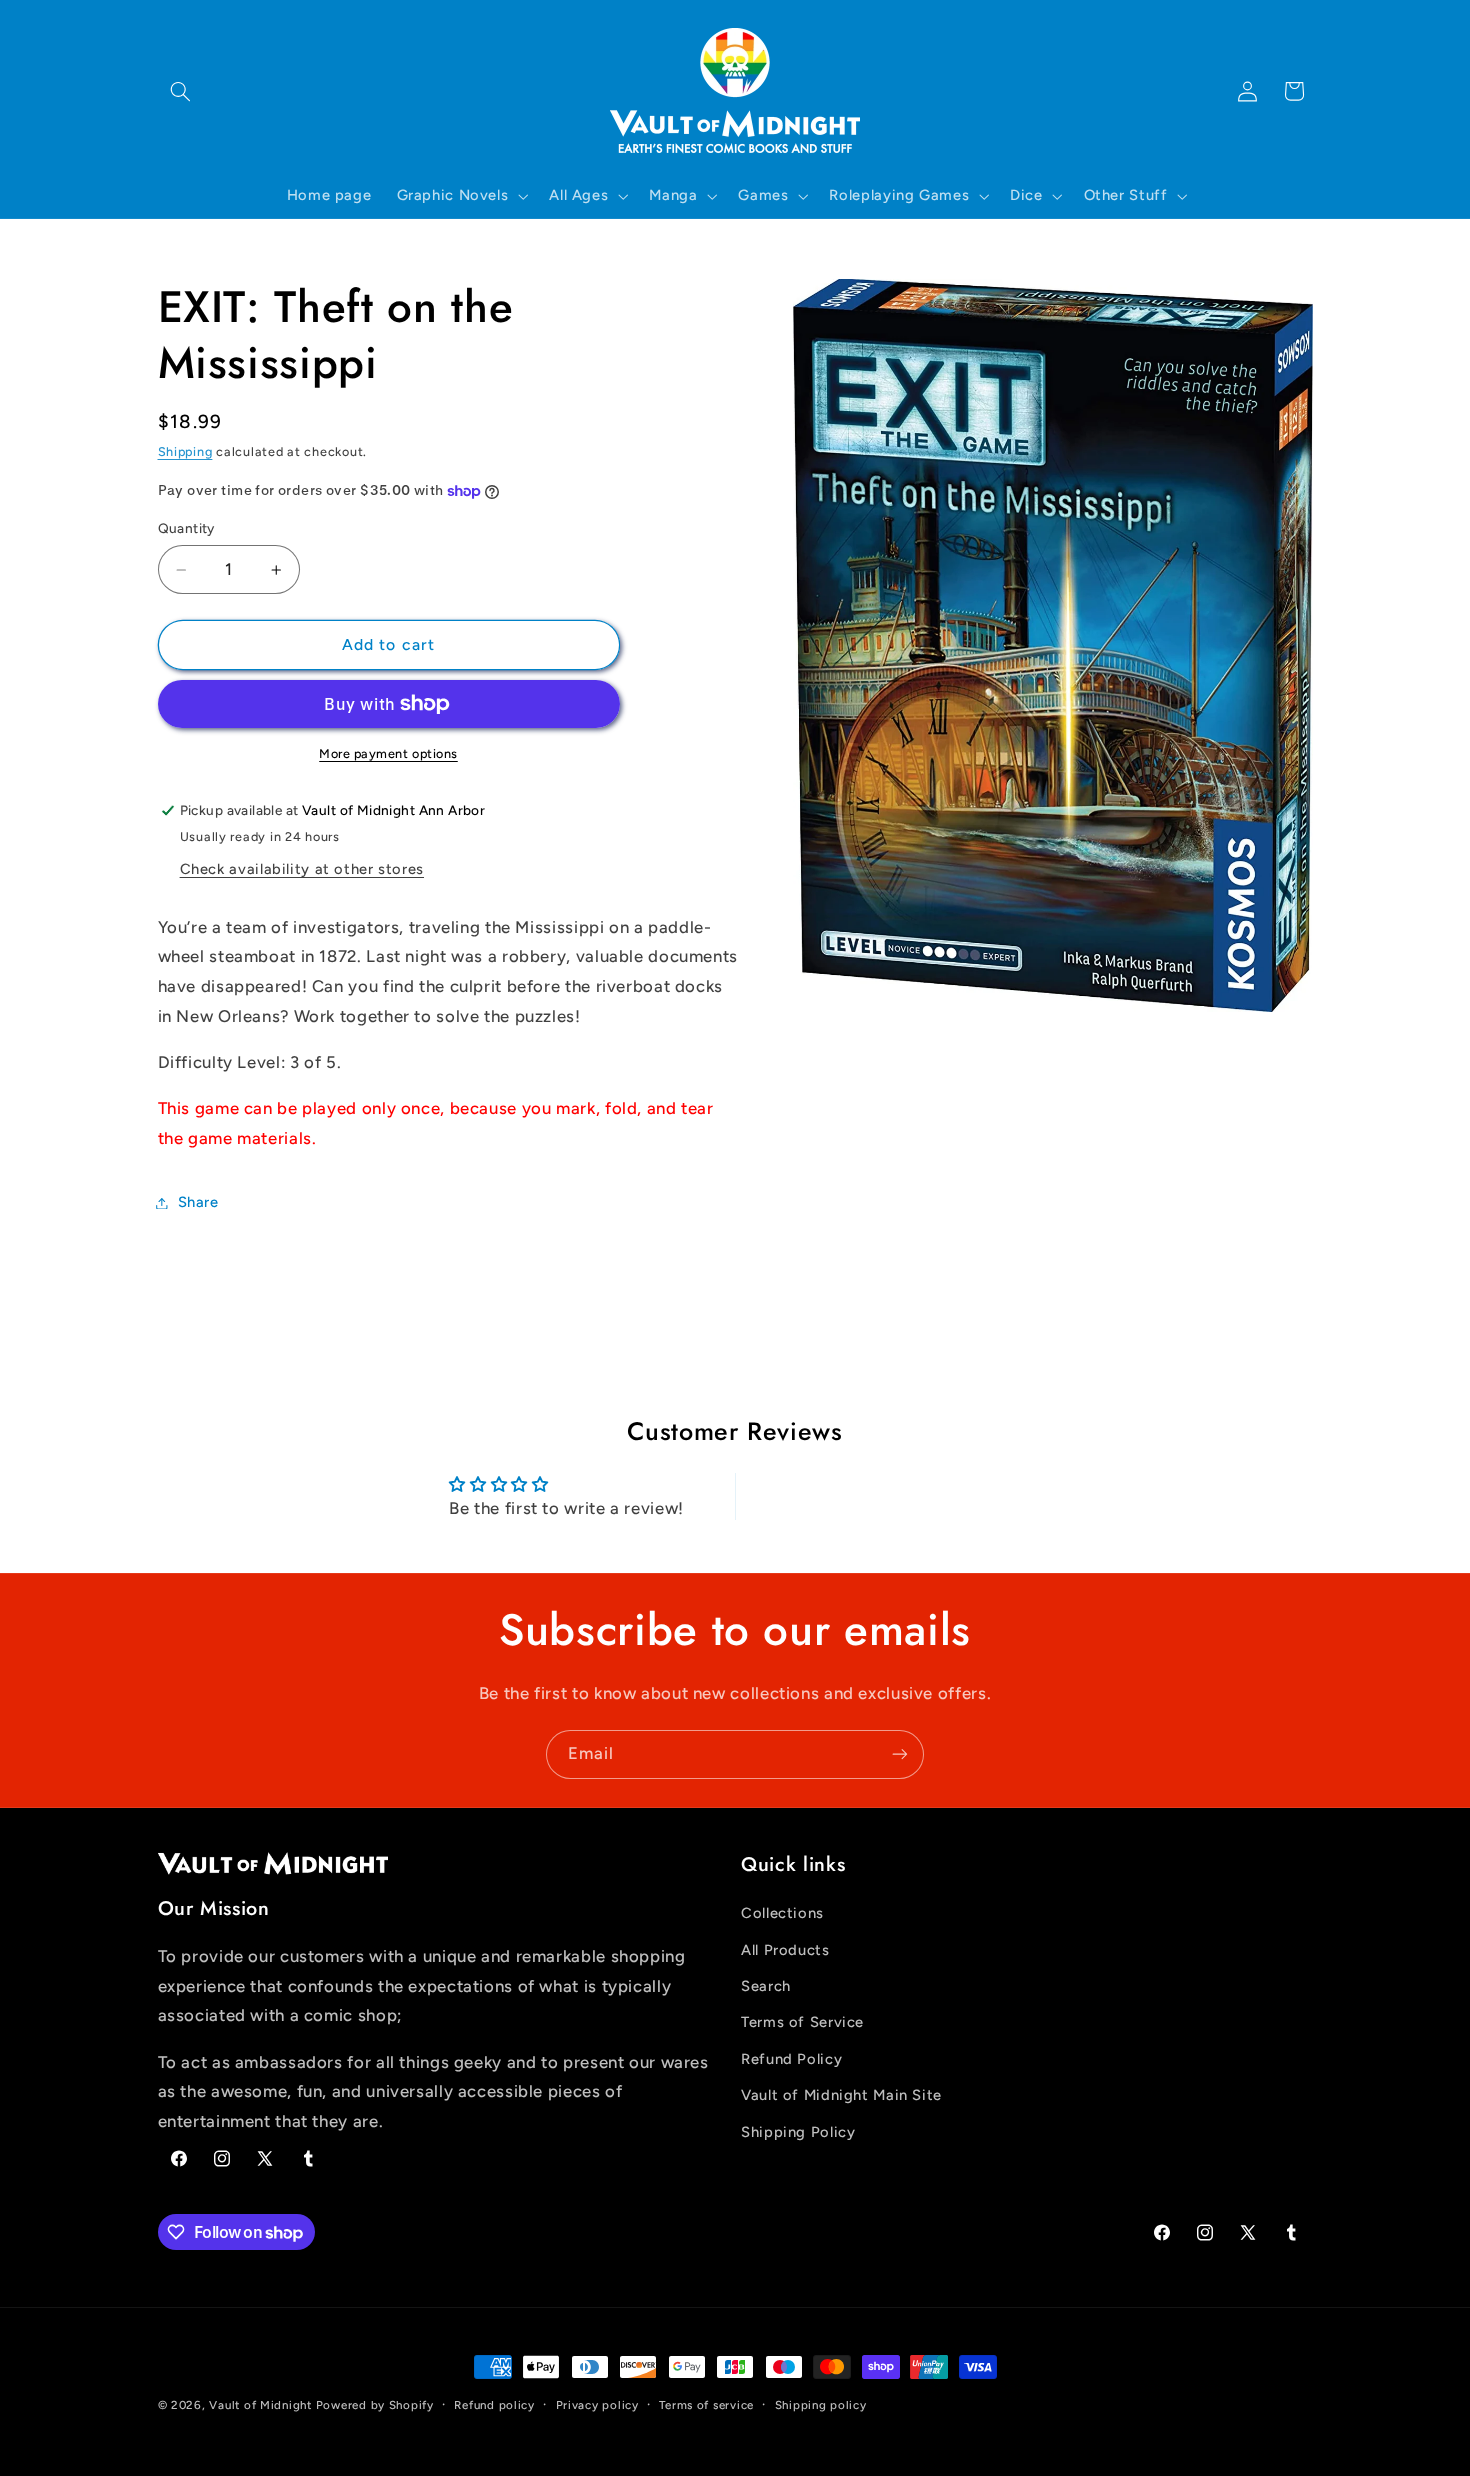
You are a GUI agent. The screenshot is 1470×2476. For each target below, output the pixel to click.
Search (766, 1986)
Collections (782, 1914)
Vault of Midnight (260, 2405)
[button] (181, 91)
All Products (785, 1950)
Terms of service (706, 2405)
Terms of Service (802, 2023)
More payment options (388, 753)
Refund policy (494, 2405)
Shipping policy (821, 2405)
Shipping (185, 451)
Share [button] (198, 1202)
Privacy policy (597, 2405)
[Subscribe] (900, 1754)
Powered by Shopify (375, 2405)
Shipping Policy (798, 2132)
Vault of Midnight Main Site (841, 2096)
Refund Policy (791, 2059)
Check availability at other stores (302, 869)
